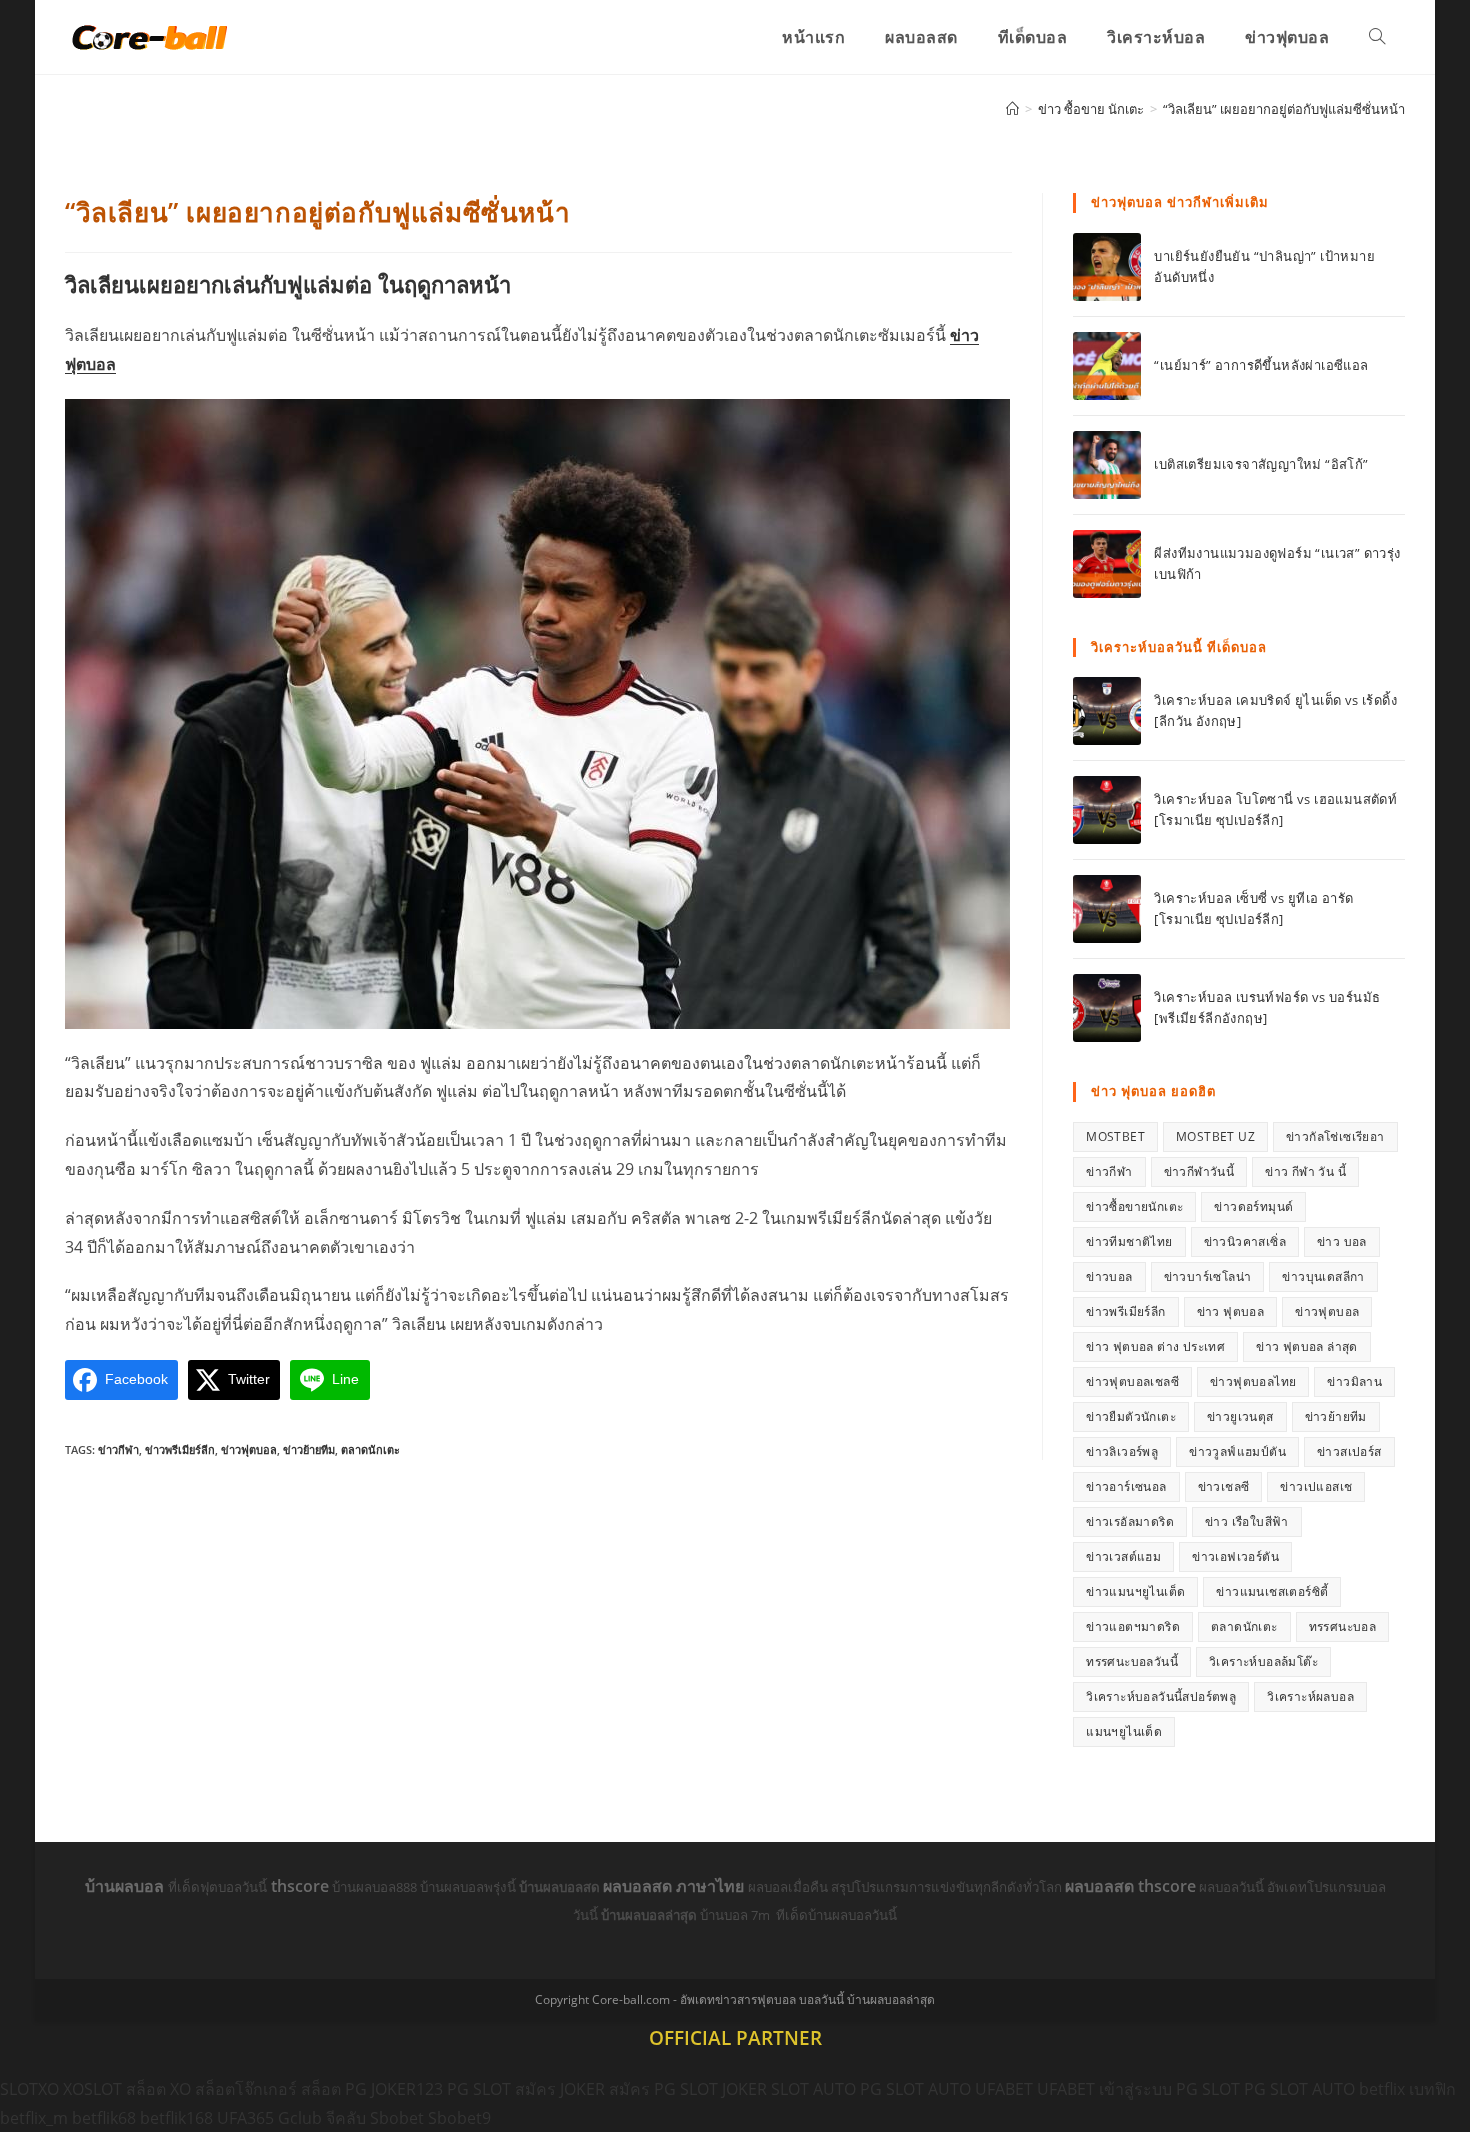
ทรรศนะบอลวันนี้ (1132, 1661)
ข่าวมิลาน (1354, 1381)
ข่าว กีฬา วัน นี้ (1305, 1171)
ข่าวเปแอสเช (1316, 1486)
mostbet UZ (1215, 1136)
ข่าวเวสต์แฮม (1123, 1556)
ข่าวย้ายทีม (309, 1449)
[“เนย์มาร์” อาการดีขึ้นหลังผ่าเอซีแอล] (1107, 366)
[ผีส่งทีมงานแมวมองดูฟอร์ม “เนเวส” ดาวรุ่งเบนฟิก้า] (1107, 564)
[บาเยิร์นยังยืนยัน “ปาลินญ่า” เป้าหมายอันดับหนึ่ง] (1107, 267)
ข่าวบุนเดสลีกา (1323, 1276)
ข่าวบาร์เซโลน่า (1208, 1276)
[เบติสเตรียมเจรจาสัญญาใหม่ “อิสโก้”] (1107, 465)
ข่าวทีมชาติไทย (1129, 1241)
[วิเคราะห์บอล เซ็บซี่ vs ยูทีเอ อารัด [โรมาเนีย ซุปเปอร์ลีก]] (1107, 909)
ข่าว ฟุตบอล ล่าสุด (1307, 1346)
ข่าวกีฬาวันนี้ (1199, 1171)
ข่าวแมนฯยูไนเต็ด (1135, 1591)
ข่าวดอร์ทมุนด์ (1253, 1206)
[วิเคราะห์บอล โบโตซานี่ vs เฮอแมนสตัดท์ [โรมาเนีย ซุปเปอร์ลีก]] (1107, 810)
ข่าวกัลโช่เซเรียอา (1335, 1136)
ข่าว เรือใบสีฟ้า (1247, 1521)
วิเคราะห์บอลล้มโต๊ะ (1263, 1661)
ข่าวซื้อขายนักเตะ (1134, 1206)
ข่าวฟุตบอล (249, 1449)
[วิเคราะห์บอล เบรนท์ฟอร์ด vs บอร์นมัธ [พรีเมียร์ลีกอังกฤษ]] (1107, 1008)
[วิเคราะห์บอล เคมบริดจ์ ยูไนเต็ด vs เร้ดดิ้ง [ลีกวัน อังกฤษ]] (1107, 711)
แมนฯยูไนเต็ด (1124, 1731)
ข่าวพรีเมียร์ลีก (180, 1449)
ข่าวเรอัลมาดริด (1130, 1521)
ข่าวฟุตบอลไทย (1253, 1381)
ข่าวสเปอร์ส (1349, 1451)
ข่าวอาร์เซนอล (1126, 1486)
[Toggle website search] (1377, 37)
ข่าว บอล (1342, 1241)
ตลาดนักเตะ (370, 1449)
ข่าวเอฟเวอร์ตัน (1235, 1556)
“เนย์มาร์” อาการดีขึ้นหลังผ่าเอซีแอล (1261, 365)
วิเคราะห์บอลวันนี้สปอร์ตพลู (1161, 1696)
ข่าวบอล (1109, 1276)
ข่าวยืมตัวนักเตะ (1131, 1416)
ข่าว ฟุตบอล (1231, 1311)
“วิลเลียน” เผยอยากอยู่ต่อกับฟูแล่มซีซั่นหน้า (1284, 109)
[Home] (1012, 109)
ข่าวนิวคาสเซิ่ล (1245, 1241)
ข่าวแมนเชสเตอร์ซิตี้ (1272, 1591)
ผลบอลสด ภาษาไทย (675, 1886)
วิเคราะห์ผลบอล (1310, 1696)
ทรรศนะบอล (1343, 1626)
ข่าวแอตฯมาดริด (1133, 1626)
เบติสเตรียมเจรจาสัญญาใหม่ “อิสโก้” (1261, 464)
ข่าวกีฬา (118, 1449)
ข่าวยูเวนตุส (1240, 1416)
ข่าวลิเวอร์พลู (1122, 1451)
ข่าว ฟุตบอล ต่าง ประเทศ (1155, 1346)
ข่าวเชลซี (1224, 1486)
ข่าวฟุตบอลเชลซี (1132, 1381)
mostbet (1115, 1136)
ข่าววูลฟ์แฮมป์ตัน (1237, 1451)
